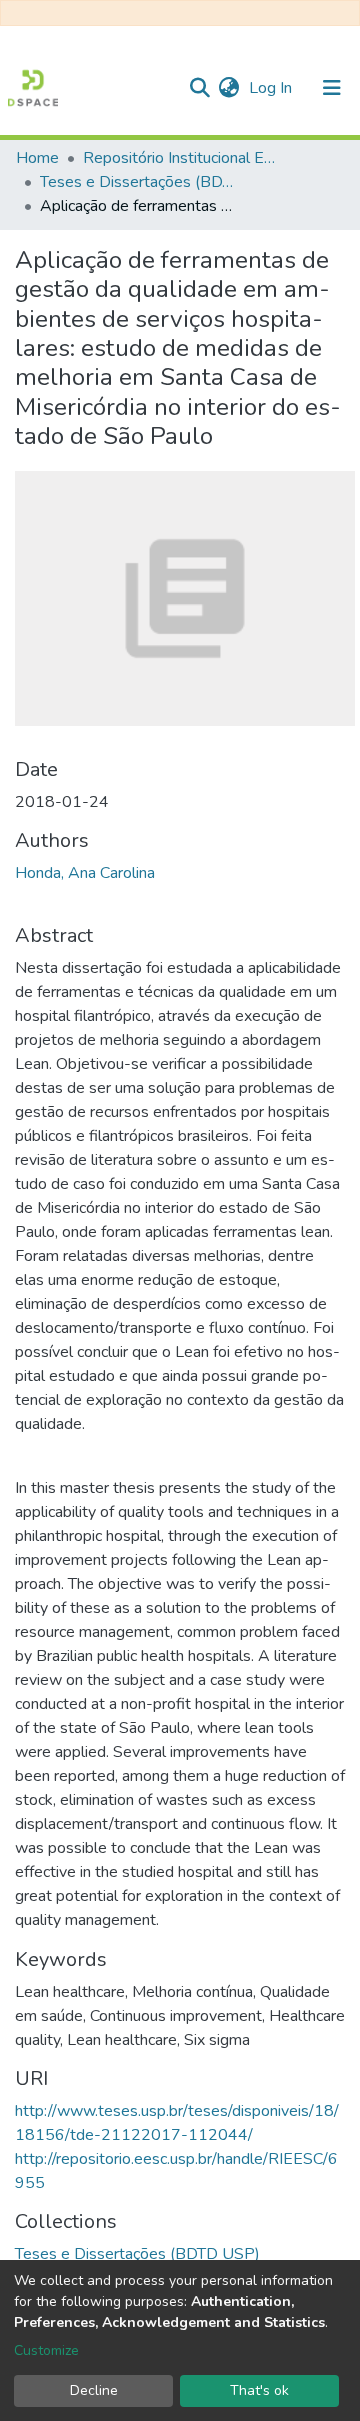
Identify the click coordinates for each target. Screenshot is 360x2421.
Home (37, 158)
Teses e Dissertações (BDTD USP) (140, 182)
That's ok (259, 2390)
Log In (272, 88)
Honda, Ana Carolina (85, 873)
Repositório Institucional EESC (183, 158)
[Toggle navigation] (332, 88)
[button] (228, 88)
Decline (94, 2390)
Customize (46, 2350)
